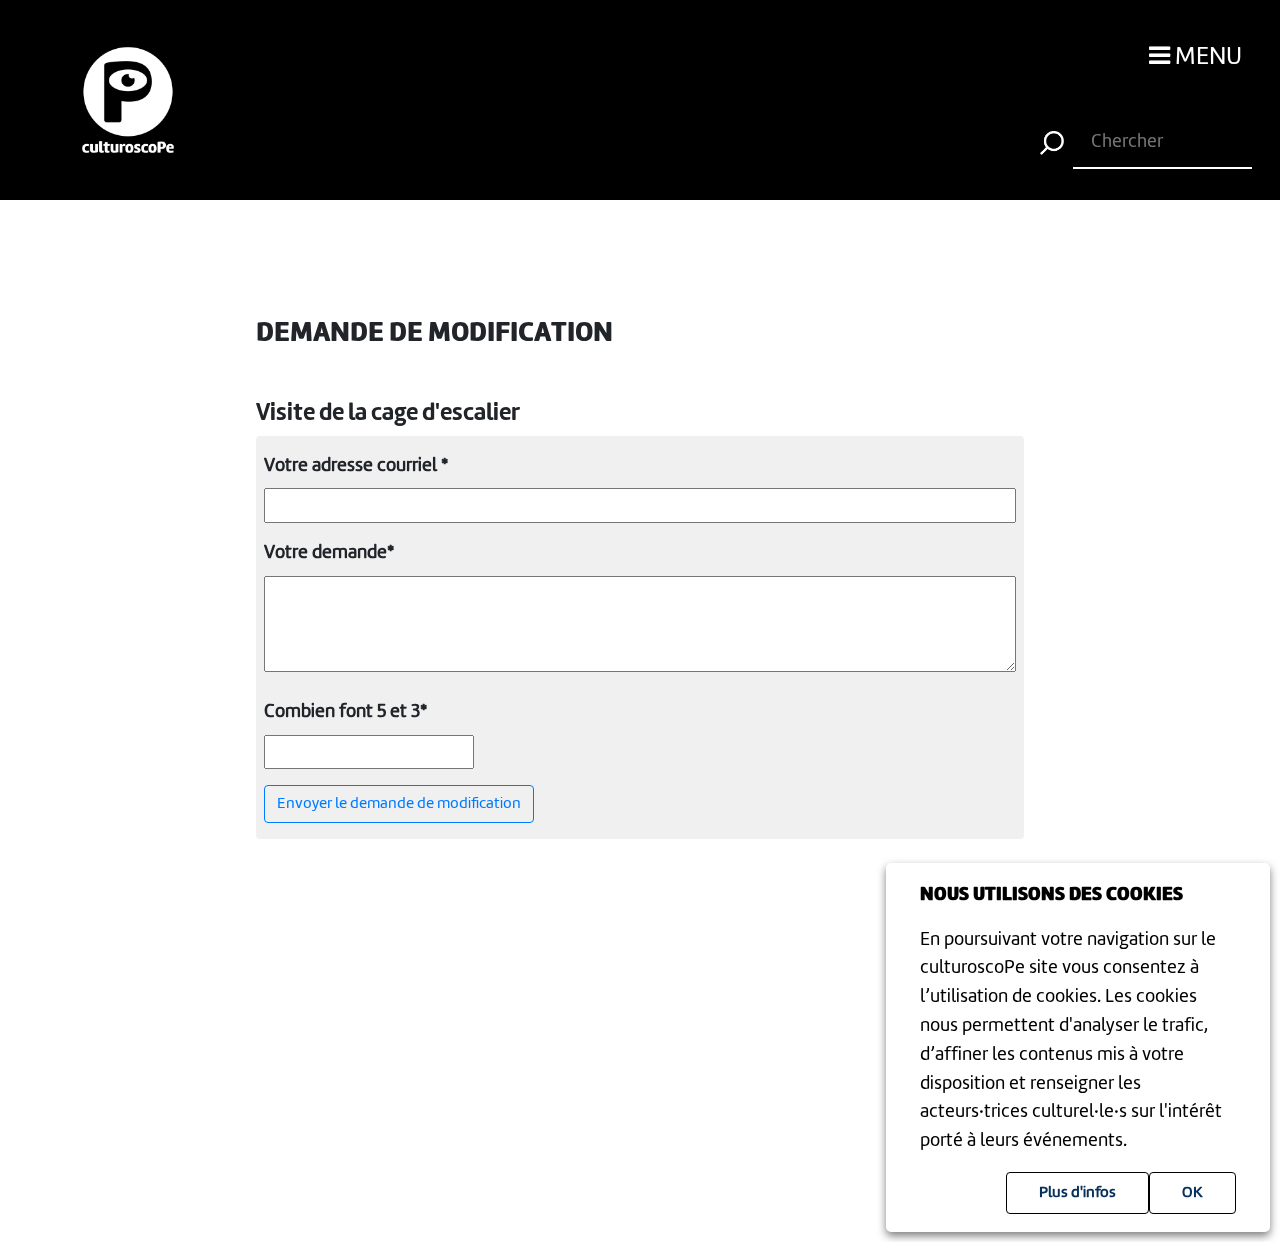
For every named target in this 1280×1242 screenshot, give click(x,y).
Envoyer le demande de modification (399, 804)
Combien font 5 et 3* (345, 712)
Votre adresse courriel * (356, 466)
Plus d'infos (1077, 1193)
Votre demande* (329, 553)
